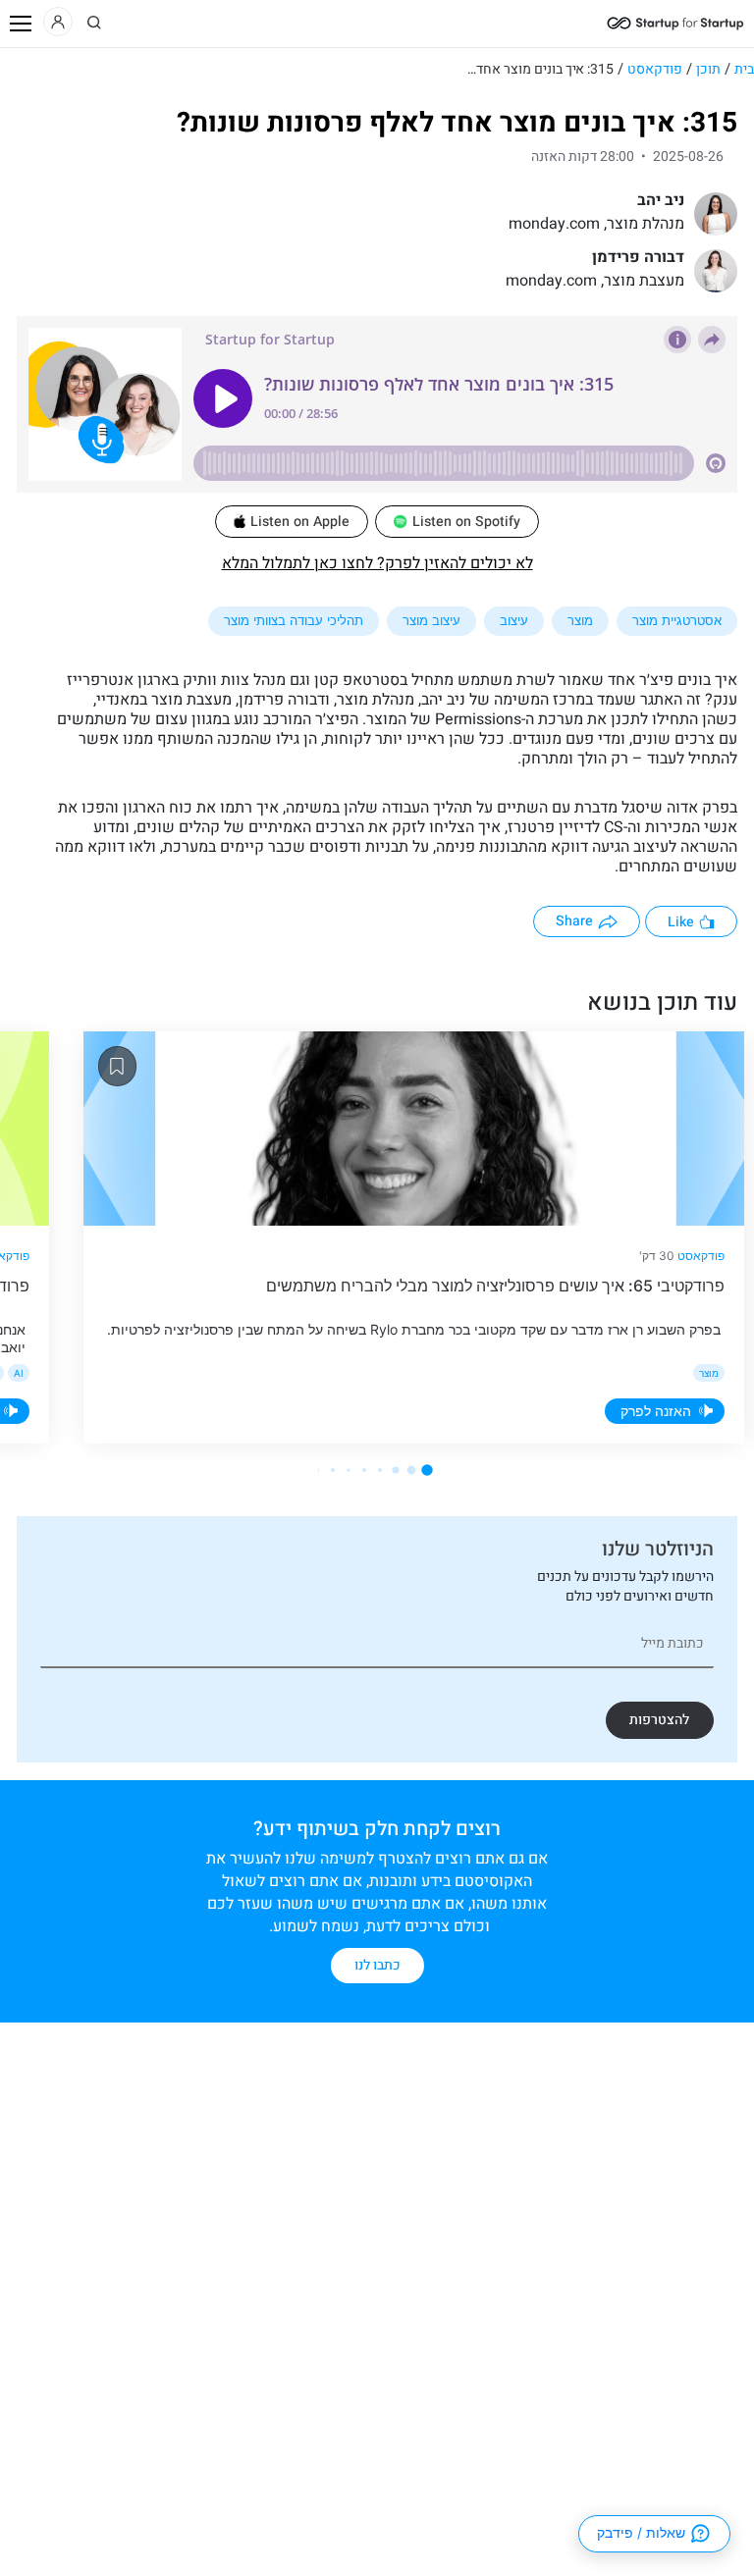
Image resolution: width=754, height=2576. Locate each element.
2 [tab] (412, 1470)
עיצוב (514, 620)
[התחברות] (58, 22)
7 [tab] (333, 1470)
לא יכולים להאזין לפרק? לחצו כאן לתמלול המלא (377, 563)
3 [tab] (395, 1470)
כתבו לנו (377, 1965)
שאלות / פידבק (641, 2533)
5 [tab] (364, 1470)
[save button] (117, 1066)
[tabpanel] (406, 1237)
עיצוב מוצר (431, 620)
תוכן (708, 69)
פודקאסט (655, 69)
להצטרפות (659, 1720)
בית (744, 69)
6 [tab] (348, 1470)
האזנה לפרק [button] (656, 1411)
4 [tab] (380, 1470)
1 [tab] (427, 1470)
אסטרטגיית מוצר (677, 620)
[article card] (414, 1129)
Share (574, 921)
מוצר (580, 620)
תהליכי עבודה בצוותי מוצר (294, 620)
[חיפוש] (94, 23)
